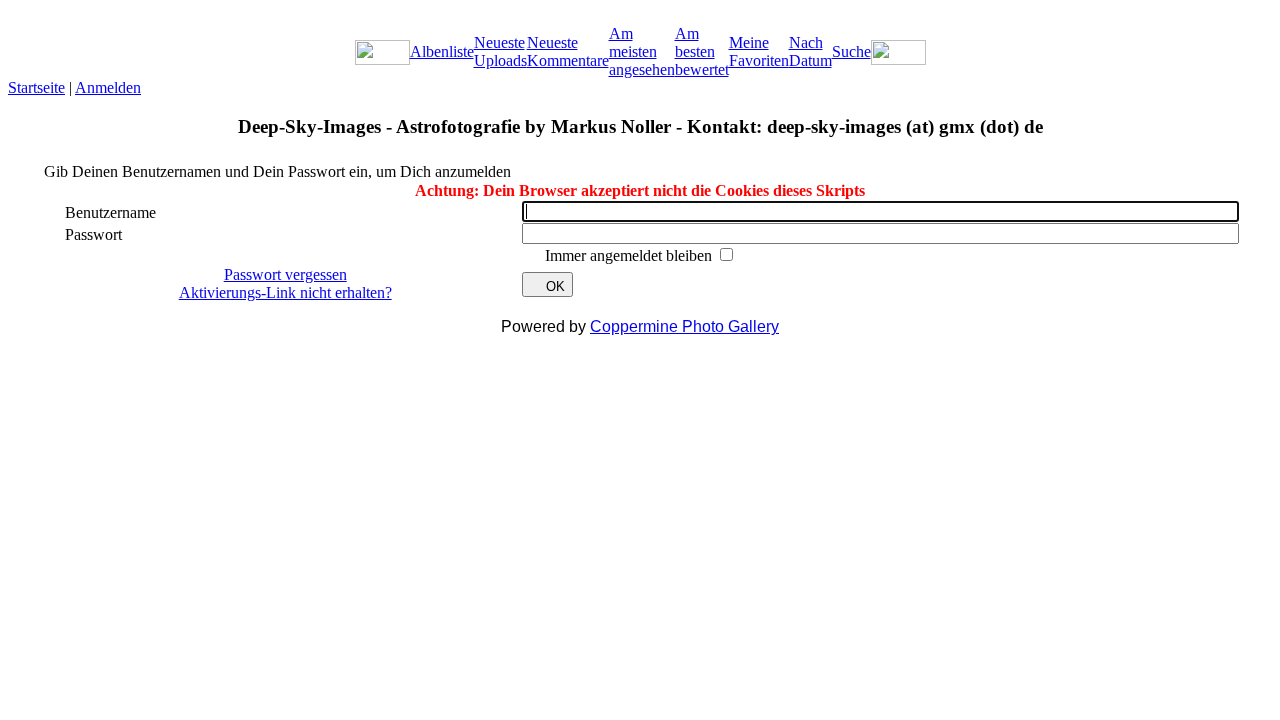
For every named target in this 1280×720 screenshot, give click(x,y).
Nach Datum (810, 51)
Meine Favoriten (759, 51)
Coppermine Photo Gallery (684, 326)
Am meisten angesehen (642, 51)
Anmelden (108, 87)
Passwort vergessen (285, 274)
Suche (851, 51)
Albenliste (442, 51)
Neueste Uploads (500, 51)
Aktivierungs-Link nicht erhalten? (285, 292)
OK (555, 286)
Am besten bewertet (702, 51)
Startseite (36, 87)
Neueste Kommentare (568, 51)
